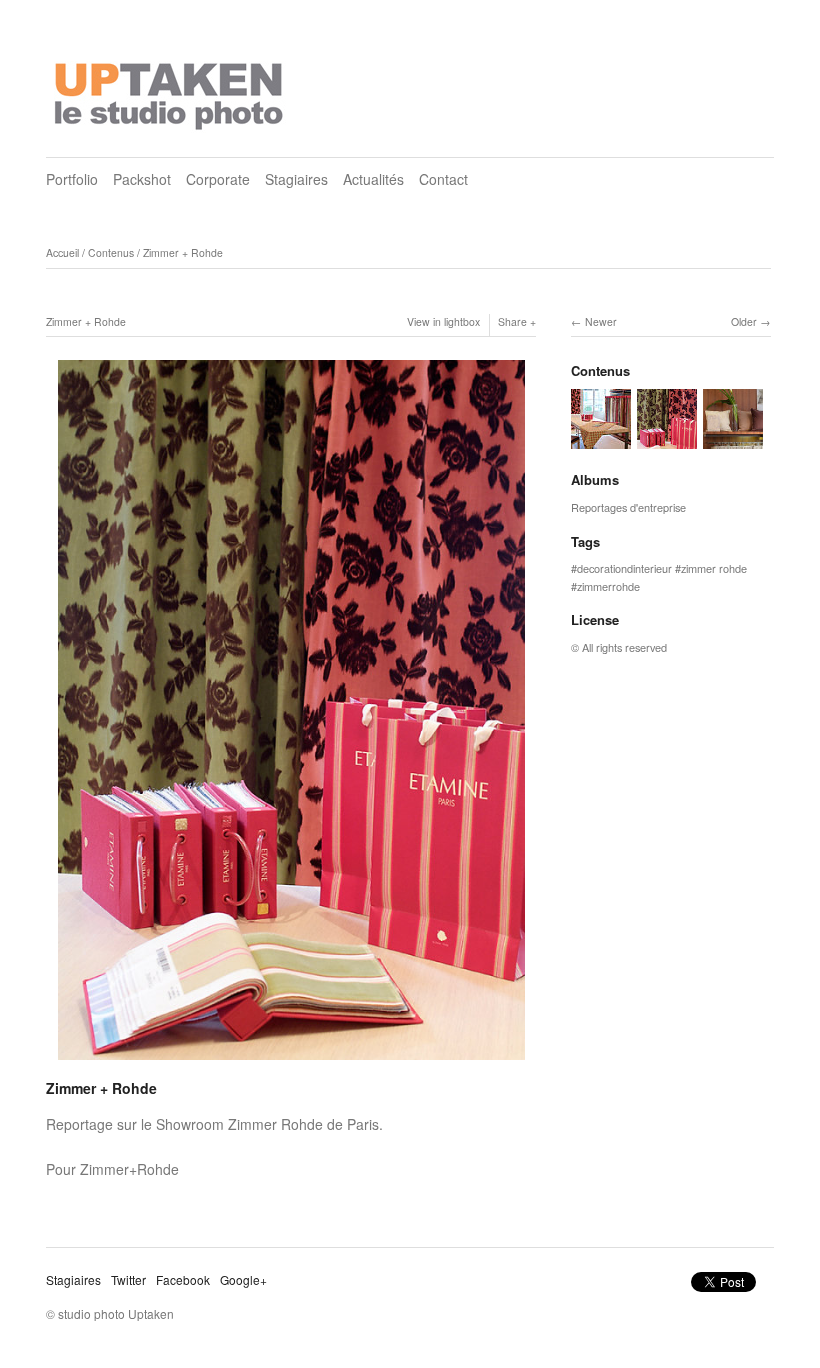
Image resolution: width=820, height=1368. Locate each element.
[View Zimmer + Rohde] (601, 440)
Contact (443, 179)
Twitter (128, 1279)
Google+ (243, 1279)
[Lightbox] (291, 1062)
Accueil (62, 252)
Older (744, 321)
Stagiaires (296, 179)
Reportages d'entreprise (628, 507)
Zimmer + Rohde (183, 252)
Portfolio (72, 179)
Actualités (373, 179)
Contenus (111, 252)
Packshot (142, 179)
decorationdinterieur (624, 568)
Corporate (218, 179)
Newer (601, 321)
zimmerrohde (608, 586)
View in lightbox (443, 321)
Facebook (183, 1279)
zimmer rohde (714, 568)
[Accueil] (171, 90)
